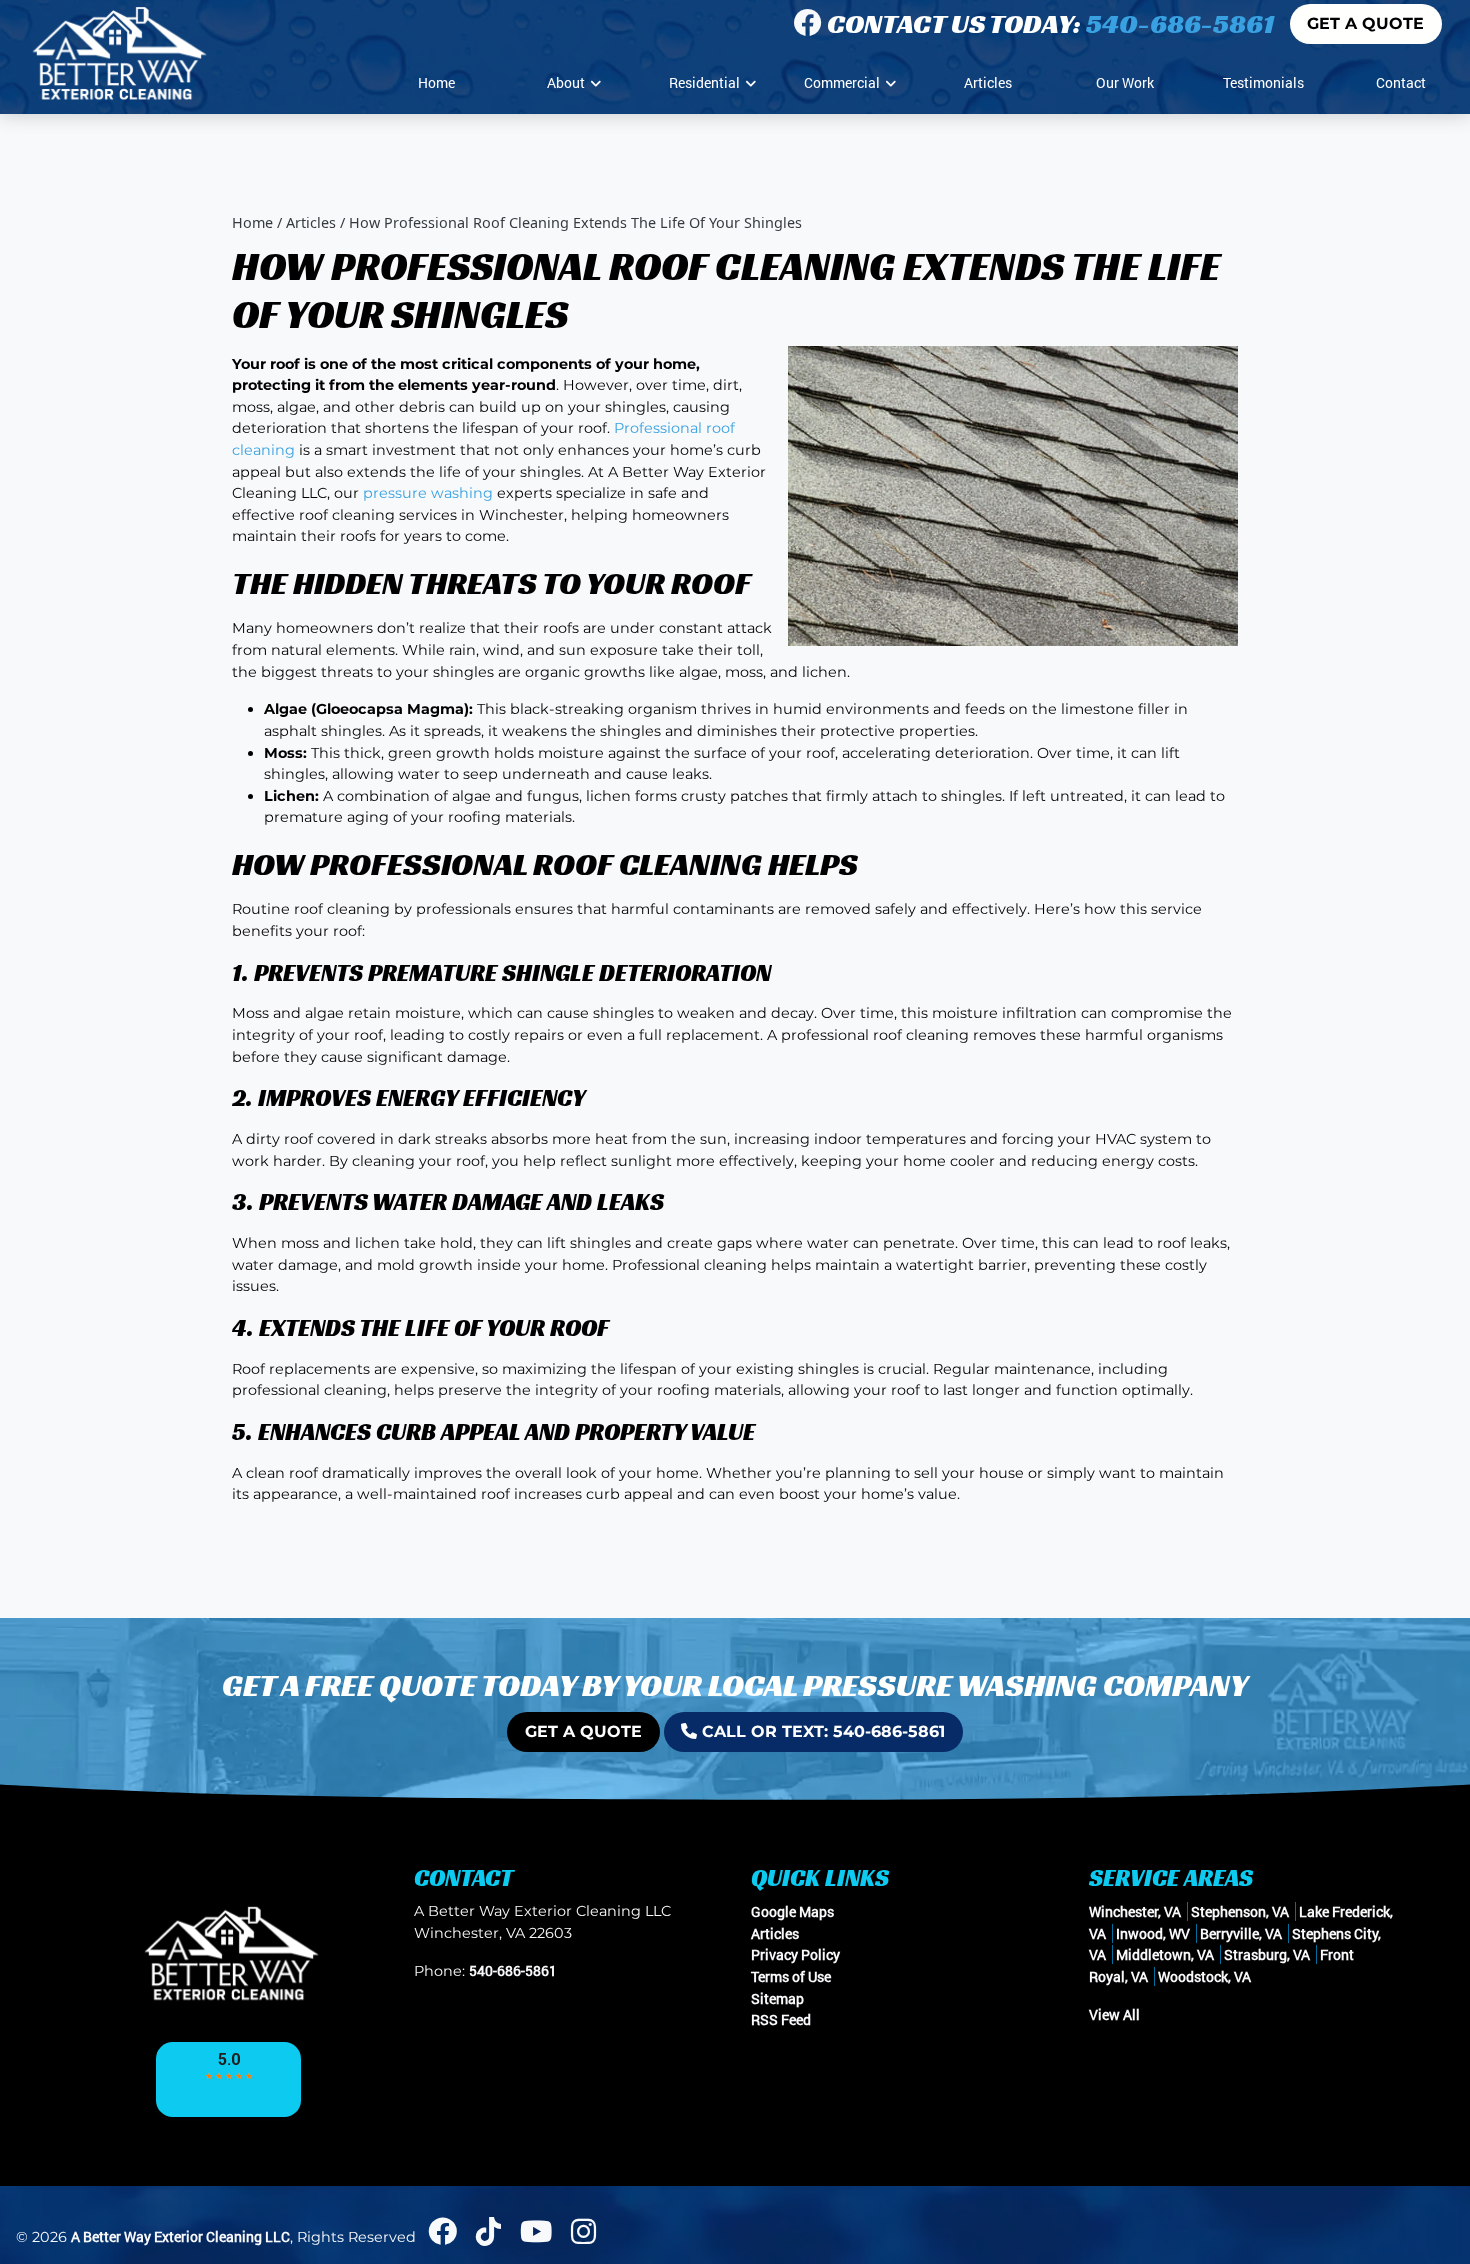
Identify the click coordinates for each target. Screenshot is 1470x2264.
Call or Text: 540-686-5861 (821, 1731)
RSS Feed (781, 2019)
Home (252, 222)
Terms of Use (791, 1976)
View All (1114, 2014)
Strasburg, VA (1267, 1954)
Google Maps (792, 1911)
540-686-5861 (1180, 23)
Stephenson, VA (1240, 1911)
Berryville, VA (1241, 1933)
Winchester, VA (1135, 1911)
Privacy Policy (795, 1954)
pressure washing (428, 493)
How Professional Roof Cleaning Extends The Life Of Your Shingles (575, 222)
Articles (311, 222)
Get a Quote (1365, 23)
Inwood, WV (1153, 1933)
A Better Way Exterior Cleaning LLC (180, 2236)
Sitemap (777, 1998)
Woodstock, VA (1204, 1976)
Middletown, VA (1165, 1954)
